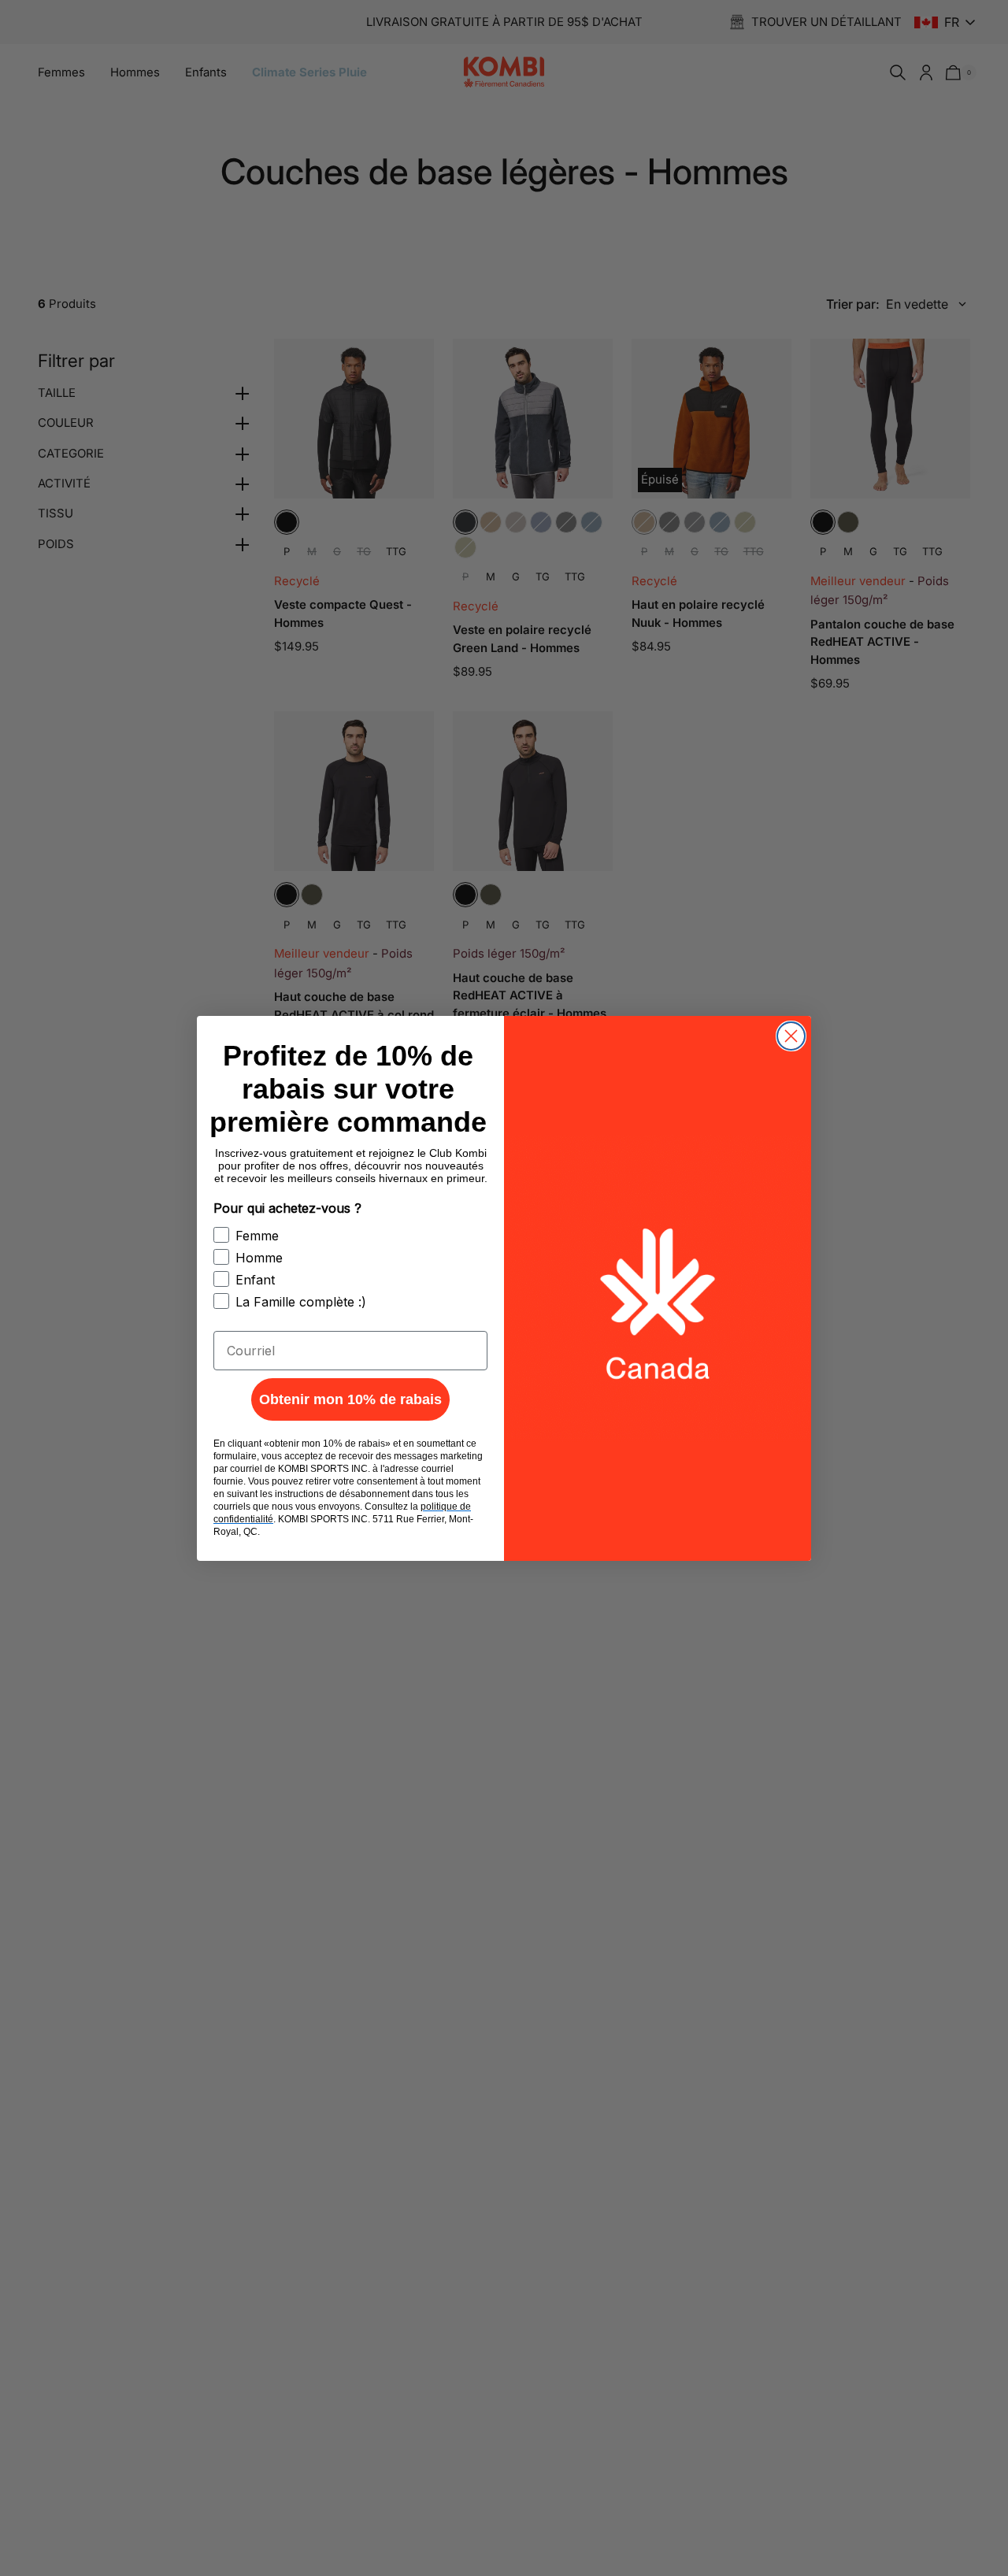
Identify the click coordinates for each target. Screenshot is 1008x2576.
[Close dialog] (791, 1036)
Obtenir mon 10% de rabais (350, 1399)
